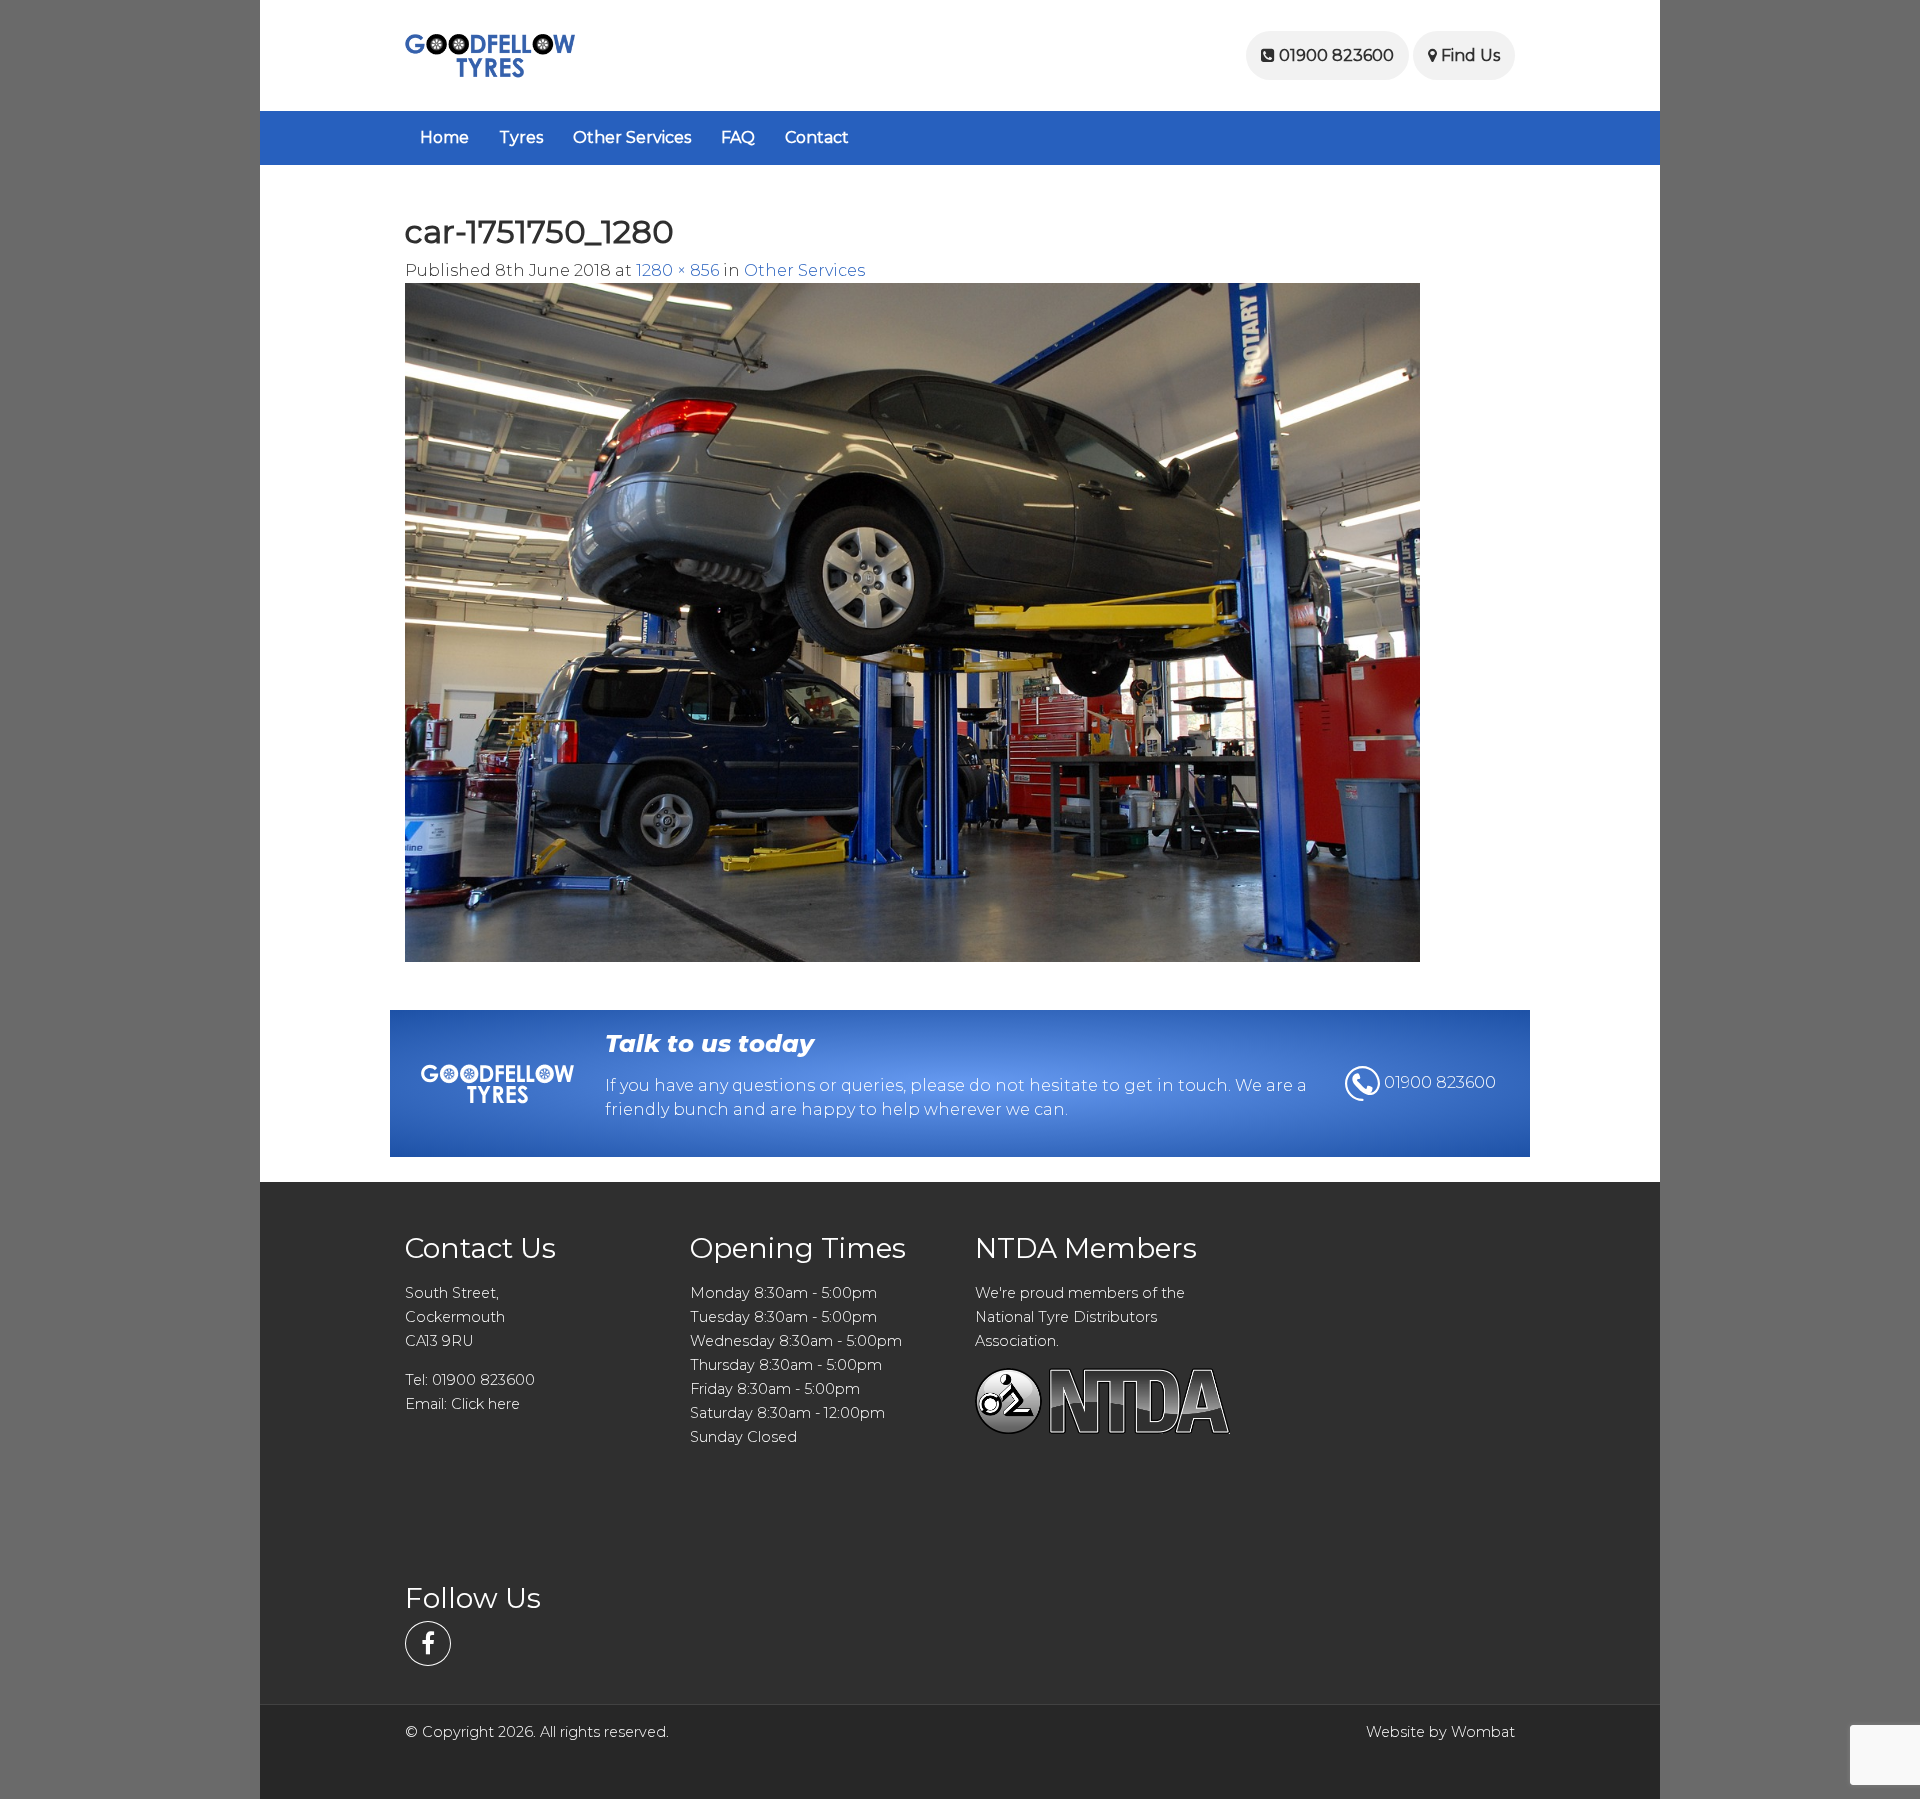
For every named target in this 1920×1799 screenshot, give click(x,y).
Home (444, 137)
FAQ (738, 137)
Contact (817, 137)
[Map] (1387, 1407)
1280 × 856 (677, 270)
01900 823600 (1334, 55)
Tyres (521, 137)
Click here (485, 1404)
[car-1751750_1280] (912, 621)
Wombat (1483, 1732)
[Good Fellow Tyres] (490, 54)
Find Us (1468, 55)
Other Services (632, 137)
